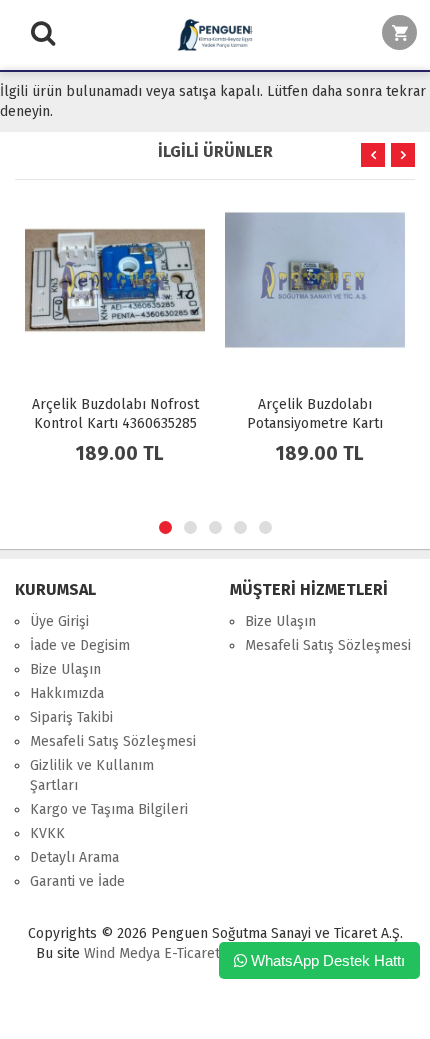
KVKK (47, 833)
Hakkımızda (67, 693)
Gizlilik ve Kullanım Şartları (92, 775)
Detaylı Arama (74, 857)
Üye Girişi (59, 621)
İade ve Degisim (80, 645)
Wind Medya (122, 953)
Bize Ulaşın (65, 669)
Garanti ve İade (77, 881)
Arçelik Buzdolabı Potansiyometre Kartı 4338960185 (315, 423)
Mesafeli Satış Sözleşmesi (113, 741)
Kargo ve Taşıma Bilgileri (109, 809)
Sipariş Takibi (71, 717)
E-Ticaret (190, 953)
